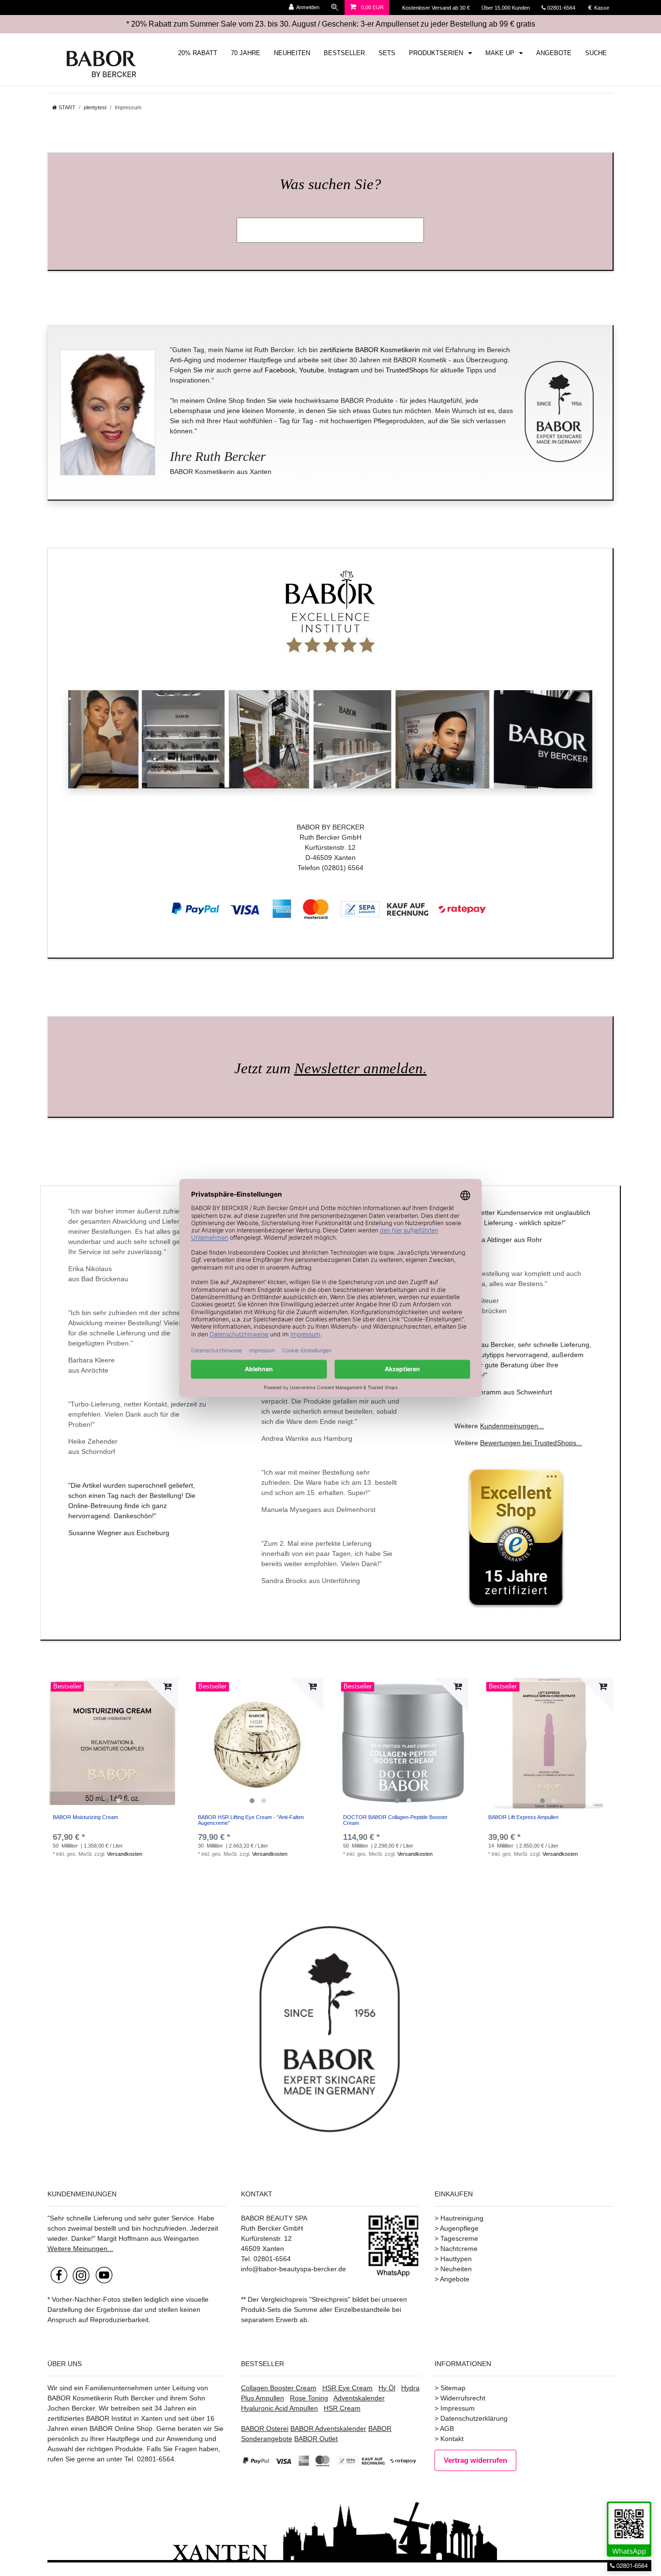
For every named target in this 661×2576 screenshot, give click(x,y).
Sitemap (453, 2388)
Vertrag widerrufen (475, 2460)
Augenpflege (459, 2228)
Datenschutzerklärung (474, 2418)
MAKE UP (501, 53)
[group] (113, 1743)
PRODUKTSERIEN (437, 53)
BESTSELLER (344, 53)
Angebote (455, 2279)
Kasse (601, 8)
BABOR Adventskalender (328, 2428)
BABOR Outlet (316, 2439)
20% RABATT (198, 53)
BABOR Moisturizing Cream (85, 1817)
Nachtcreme (459, 2249)
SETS (387, 53)
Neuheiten (456, 2269)
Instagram (344, 370)
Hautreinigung (462, 2218)
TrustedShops (407, 370)
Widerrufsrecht (463, 2398)
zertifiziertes (66, 2418)
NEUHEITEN (292, 53)
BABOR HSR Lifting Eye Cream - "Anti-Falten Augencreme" (251, 1820)
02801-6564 (566, 8)
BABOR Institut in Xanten (124, 2418)
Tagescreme (459, 2238)
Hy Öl (387, 2388)
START (66, 107)
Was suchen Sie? (330, 184)
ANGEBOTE (554, 53)
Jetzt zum (330, 1068)
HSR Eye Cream (347, 2388)
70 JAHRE (246, 53)
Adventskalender (359, 2398)
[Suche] (335, 7)
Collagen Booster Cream (279, 2388)
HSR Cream (342, 2408)
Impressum (458, 2408)
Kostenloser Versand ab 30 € (437, 8)
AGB (447, 2428)
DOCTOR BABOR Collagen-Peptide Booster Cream (395, 1820)
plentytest (95, 107)
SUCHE (596, 53)
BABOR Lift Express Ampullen (523, 1817)
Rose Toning (309, 2398)
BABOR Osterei (265, 2428)
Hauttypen (456, 2259)
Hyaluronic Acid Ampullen (279, 2408)
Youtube (312, 370)
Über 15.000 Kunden (506, 8)
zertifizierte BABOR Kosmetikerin (370, 350)
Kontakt (452, 2439)
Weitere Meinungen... (80, 2249)
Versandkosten (125, 1854)
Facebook (280, 370)
